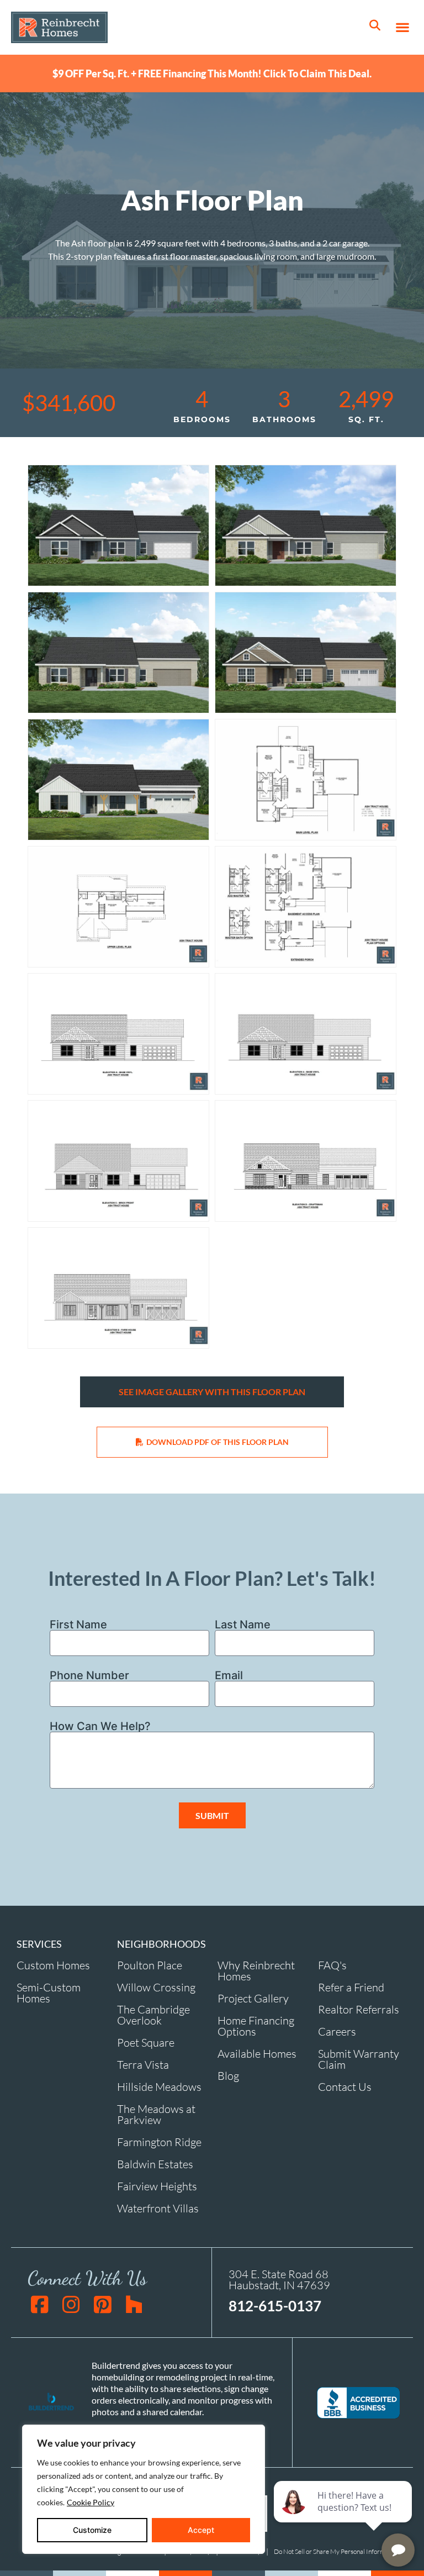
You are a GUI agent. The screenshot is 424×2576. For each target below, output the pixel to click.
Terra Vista (143, 2065)
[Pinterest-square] (102, 2304)
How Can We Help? (100, 1726)
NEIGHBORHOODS (161, 1944)
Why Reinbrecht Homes (256, 1971)
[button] (402, 27)
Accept (201, 2530)
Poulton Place (150, 1965)
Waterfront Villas (158, 2208)
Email (229, 1675)
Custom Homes (53, 1965)
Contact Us (345, 2087)
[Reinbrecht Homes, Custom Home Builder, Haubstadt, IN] (358, 2403)
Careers (337, 2031)
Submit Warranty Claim (359, 2059)
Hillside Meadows (159, 2087)
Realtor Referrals (359, 2009)
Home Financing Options (256, 2026)
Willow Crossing (156, 1987)
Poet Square (146, 2043)
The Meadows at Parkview (156, 2114)
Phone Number (89, 1675)
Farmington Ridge (159, 2142)
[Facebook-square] (39, 2304)
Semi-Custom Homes (49, 1993)
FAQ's (332, 1965)
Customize (92, 2530)
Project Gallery (253, 1998)
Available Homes (257, 2054)
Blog (228, 2076)
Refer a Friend (351, 1987)
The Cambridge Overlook (153, 2015)
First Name (78, 1625)
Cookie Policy (91, 2502)
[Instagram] (71, 2304)
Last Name (243, 1625)
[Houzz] (134, 2304)
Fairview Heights (157, 2186)
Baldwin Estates (155, 2164)
